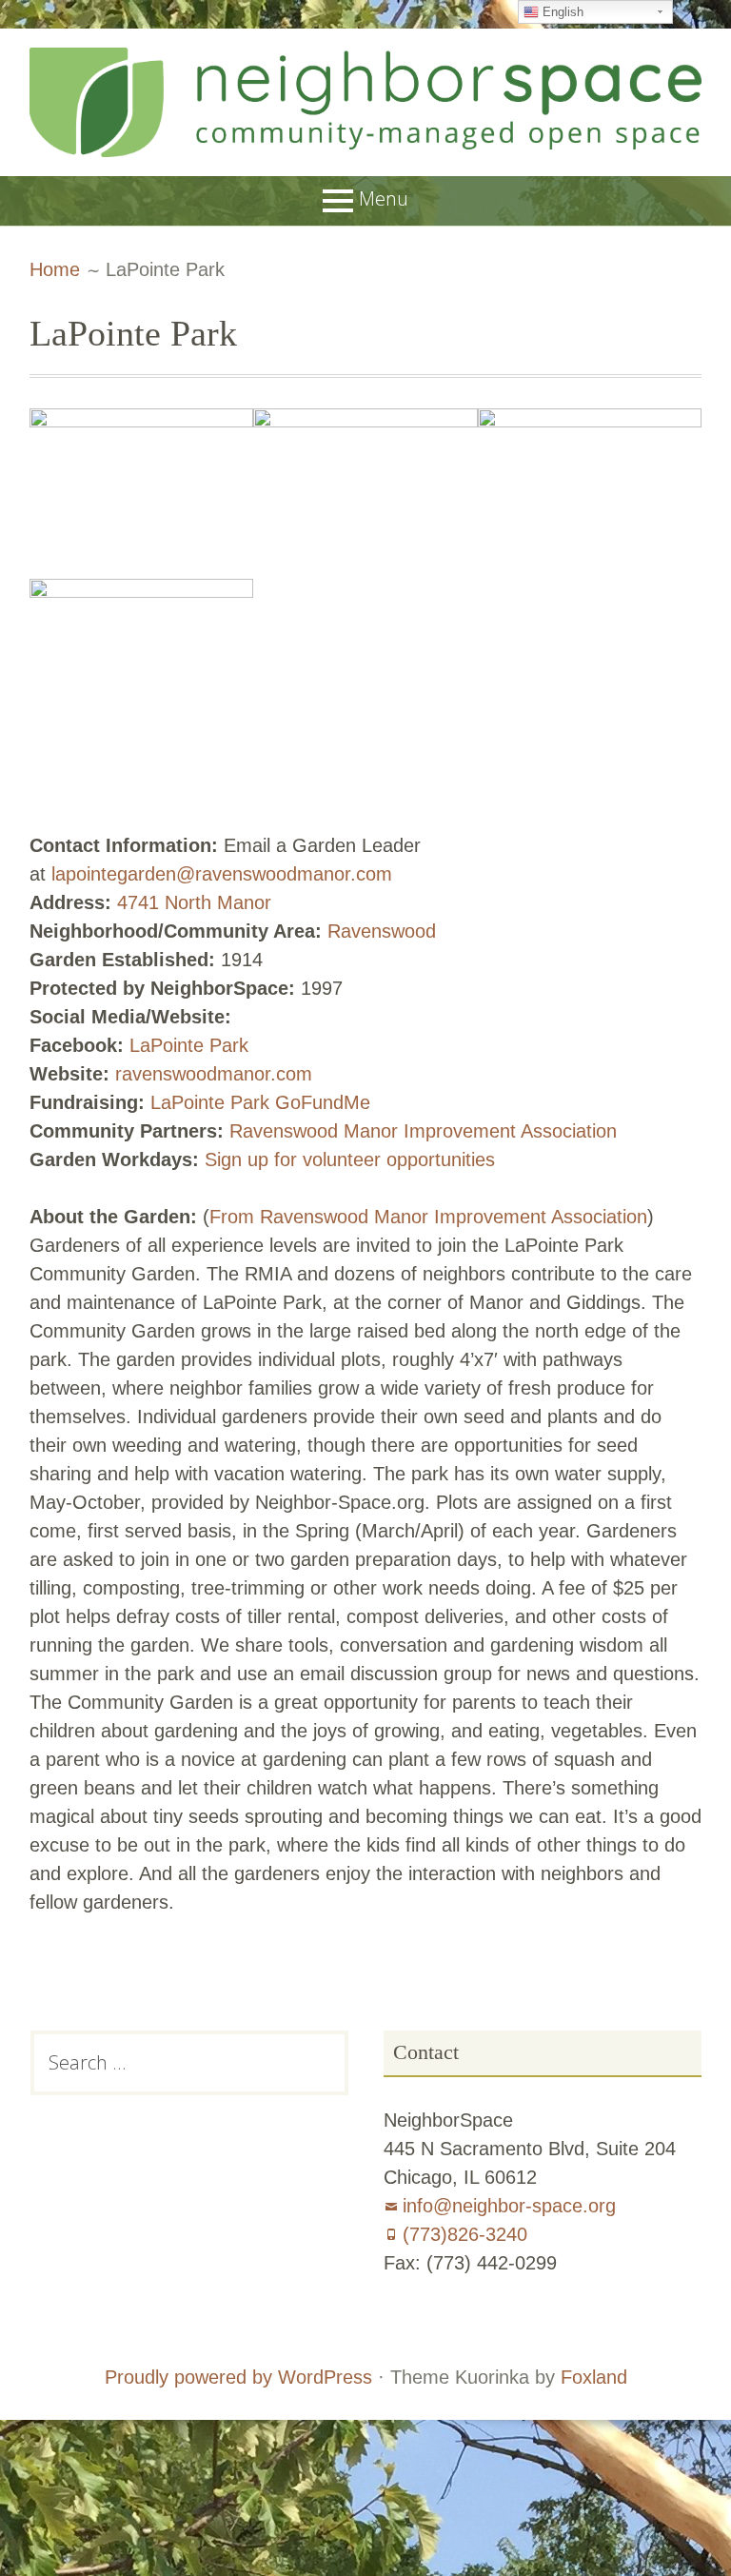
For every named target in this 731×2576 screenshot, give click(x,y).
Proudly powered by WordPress (238, 2377)
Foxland (594, 2377)
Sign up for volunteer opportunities (350, 1159)
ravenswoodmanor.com (214, 1074)
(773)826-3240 (465, 2234)
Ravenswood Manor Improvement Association (423, 1131)
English (561, 12)
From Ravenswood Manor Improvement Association (428, 1217)
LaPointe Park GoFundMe (260, 1102)
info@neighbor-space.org (509, 2206)
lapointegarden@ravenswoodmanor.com (222, 874)
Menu (384, 198)
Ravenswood (382, 931)
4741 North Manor (194, 902)
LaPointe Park (189, 1045)
